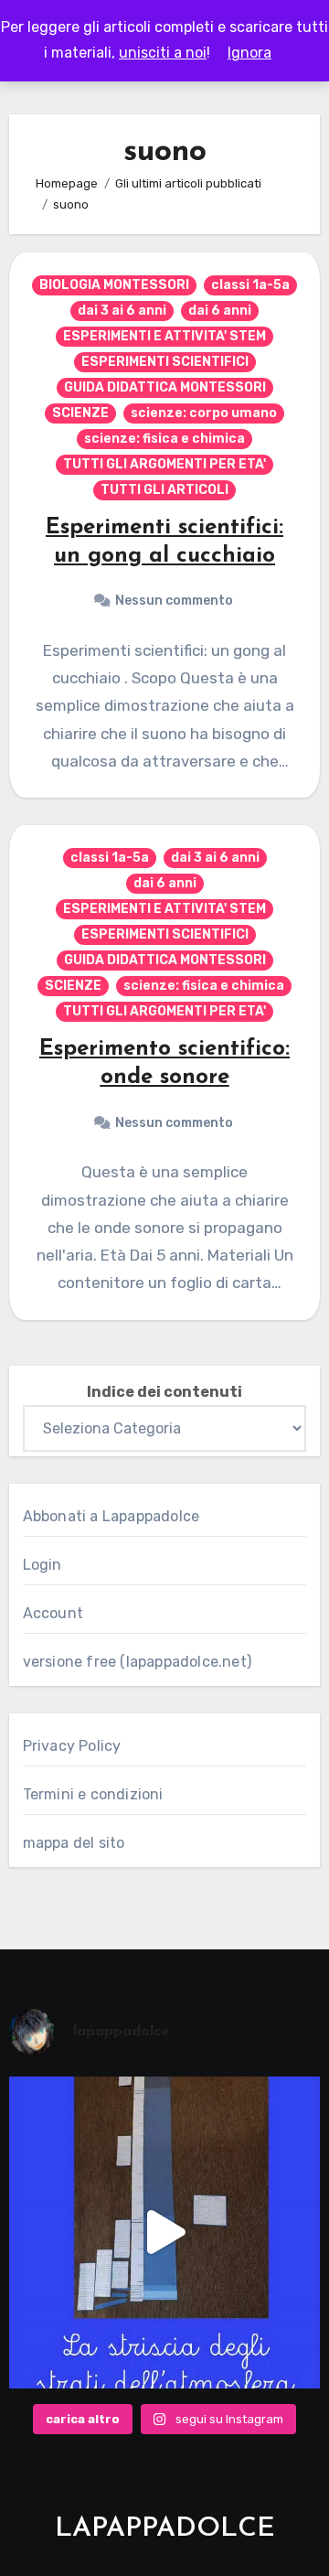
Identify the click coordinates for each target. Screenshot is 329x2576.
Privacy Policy (72, 1746)
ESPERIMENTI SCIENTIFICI (165, 362)
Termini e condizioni (93, 1794)
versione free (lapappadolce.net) (137, 1662)
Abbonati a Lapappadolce (111, 1516)
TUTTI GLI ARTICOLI (164, 490)
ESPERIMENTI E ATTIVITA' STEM (164, 336)
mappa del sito (74, 1843)
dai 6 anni (220, 311)
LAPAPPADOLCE (165, 2529)
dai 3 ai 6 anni (122, 311)
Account (53, 1613)
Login (42, 1565)
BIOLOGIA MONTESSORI (114, 285)
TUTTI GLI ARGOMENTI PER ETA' (164, 464)
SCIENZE (80, 413)
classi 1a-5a (250, 285)
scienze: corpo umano (204, 413)
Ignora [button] (249, 53)
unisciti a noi (163, 53)
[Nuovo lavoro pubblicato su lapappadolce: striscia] (165, 2233)
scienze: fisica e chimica (164, 439)
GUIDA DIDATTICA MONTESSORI (165, 387)
